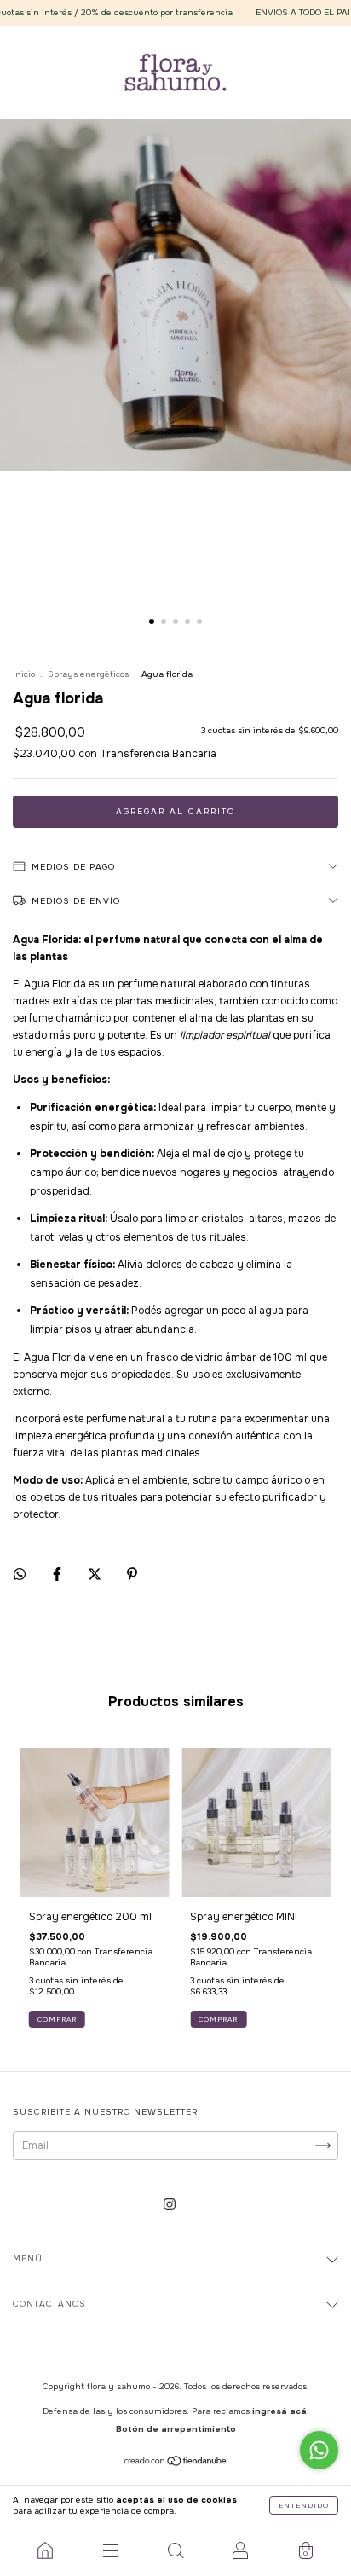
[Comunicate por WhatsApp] (319, 2450)
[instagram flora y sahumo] (170, 2205)
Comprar (57, 2019)
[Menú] (110, 2550)
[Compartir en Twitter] (96, 1574)
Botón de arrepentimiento (176, 2429)
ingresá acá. (281, 2411)
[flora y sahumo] (45, 2550)
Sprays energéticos (88, 674)
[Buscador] (175, 2550)
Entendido (304, 2505)
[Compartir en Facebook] (58, 1574)
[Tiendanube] (176, 2463)
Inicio (24, 674)
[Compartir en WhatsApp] (20, 1574)
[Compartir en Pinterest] (132, 1574)
